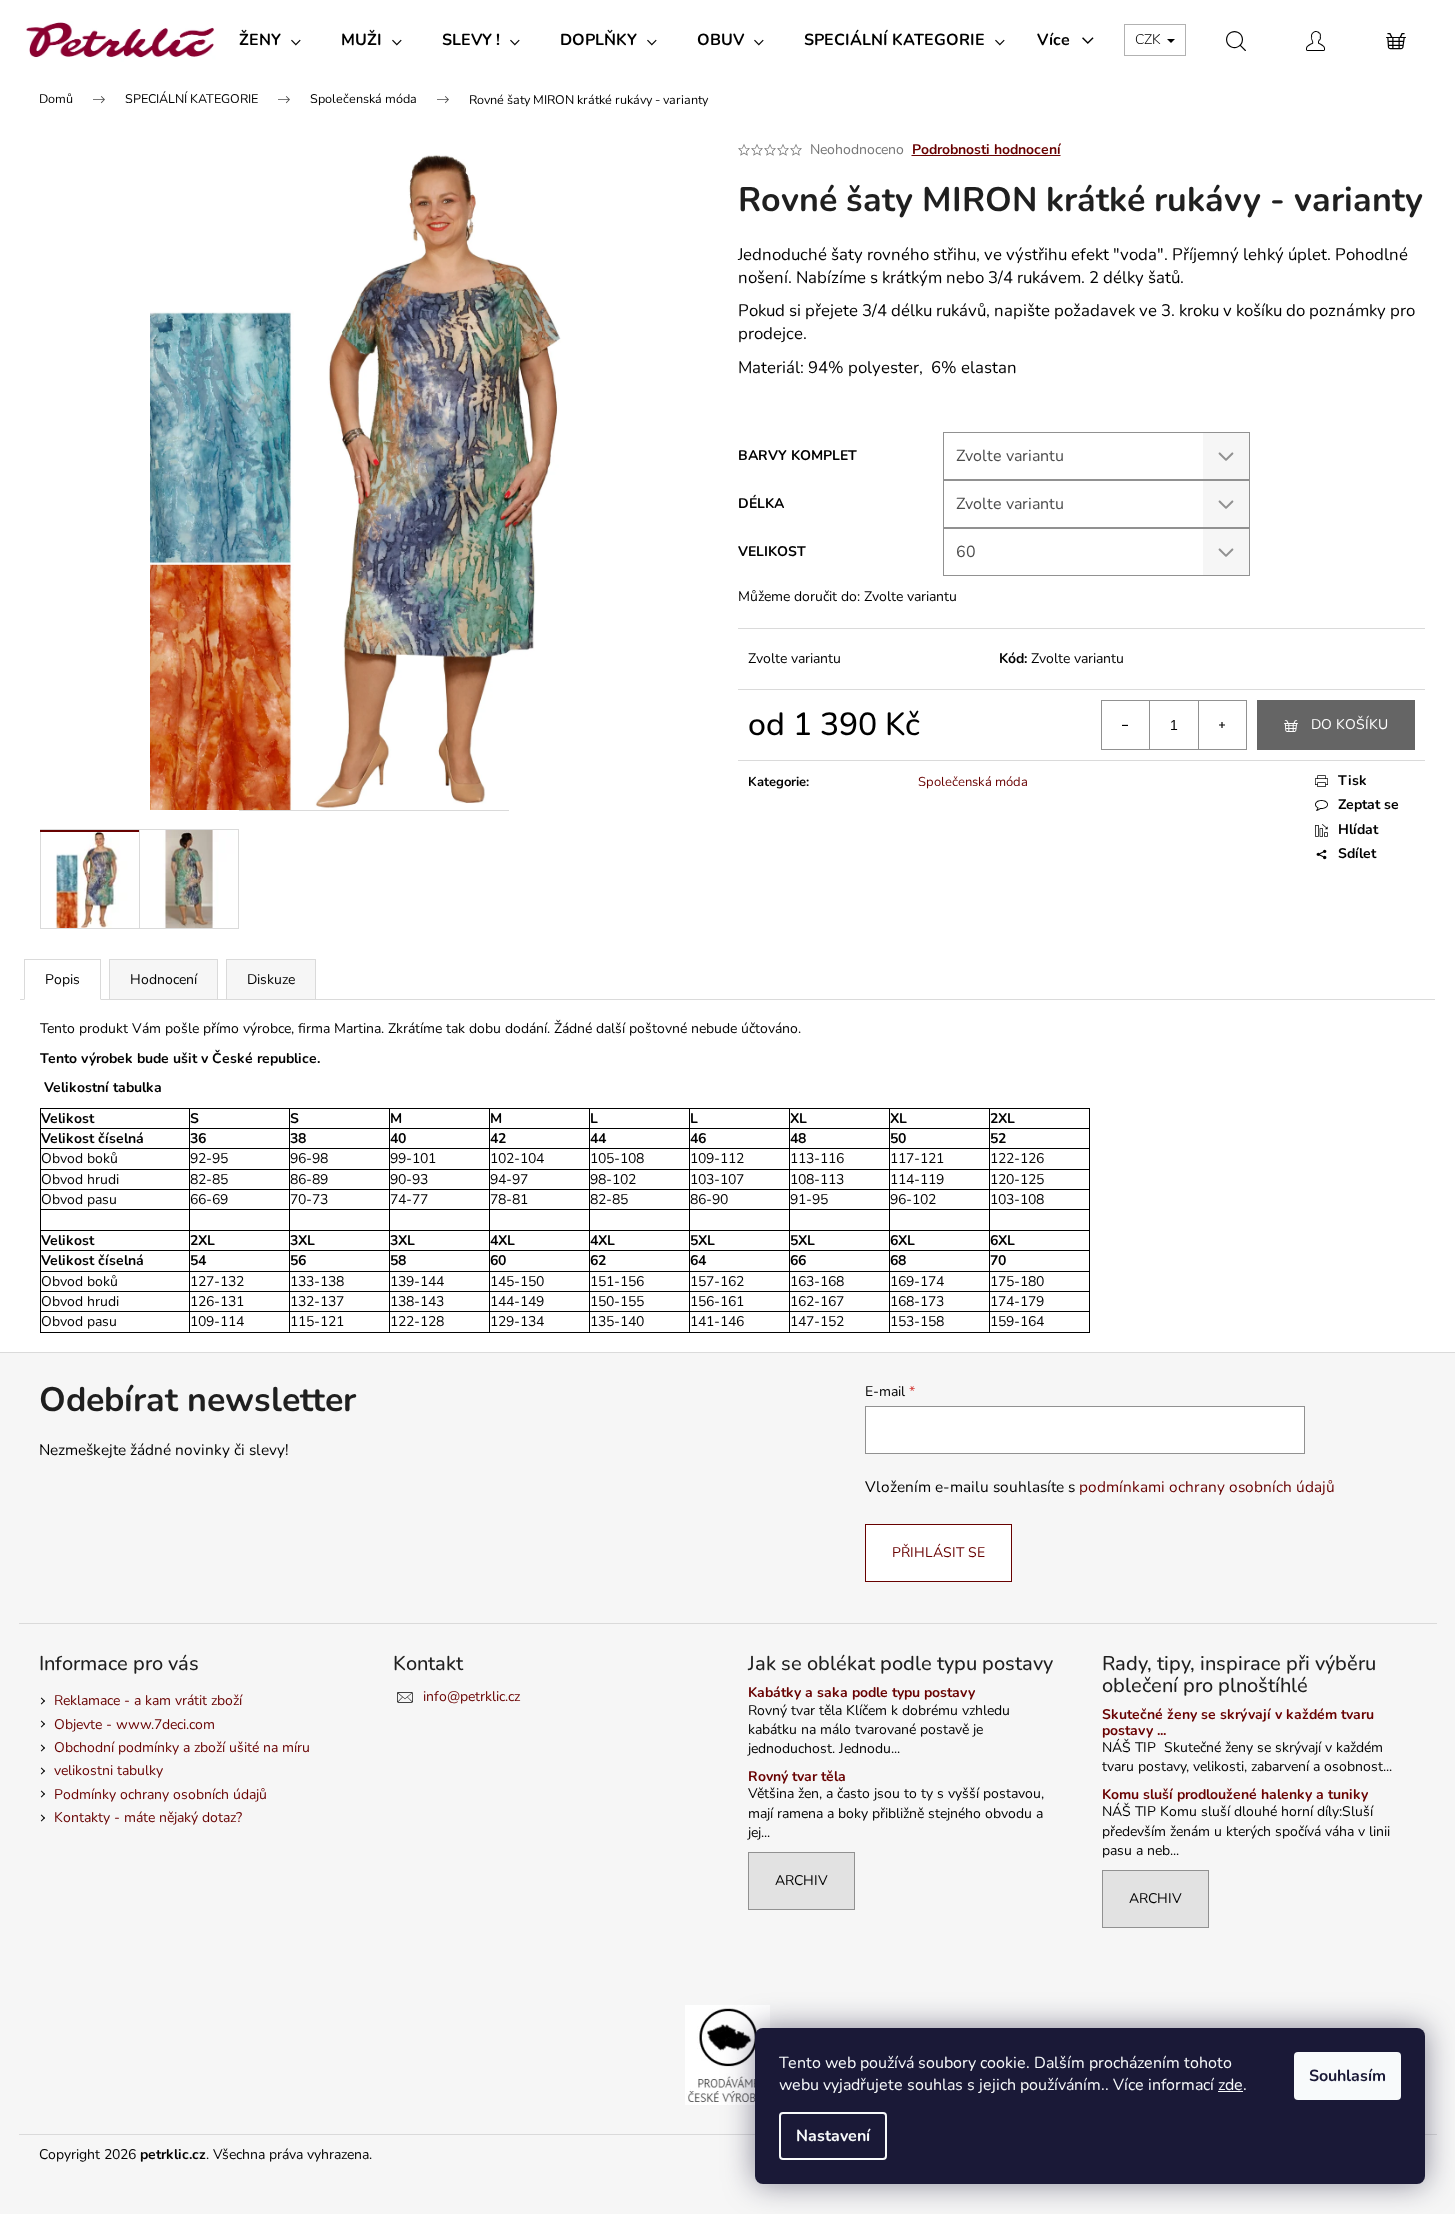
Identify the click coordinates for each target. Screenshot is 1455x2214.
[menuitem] (270, 40)
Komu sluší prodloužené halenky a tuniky (1235, 1794)
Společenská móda (973, 782)
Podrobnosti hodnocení (986, 149)
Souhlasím (1347, 2076)
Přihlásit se (938, 1552)
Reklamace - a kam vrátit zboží (148, 1700)
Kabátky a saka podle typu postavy (861, 1692)
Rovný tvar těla (797, 1776)
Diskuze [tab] (271, 979)
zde (1230, 2085)
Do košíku (1349, 724)
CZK (1150, 39)
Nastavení (833, 2136)
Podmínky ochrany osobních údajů (160, 1794)
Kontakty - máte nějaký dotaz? (148, 1817)
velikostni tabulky (108, 1770)
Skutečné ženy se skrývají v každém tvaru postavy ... (1238, 1722)
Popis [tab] (62, 979)
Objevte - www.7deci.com (134, 1724)
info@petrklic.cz (471, 1696)
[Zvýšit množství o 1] (1222, 725)
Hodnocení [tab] (163, 979)
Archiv (801, 1880)
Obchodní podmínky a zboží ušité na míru (182, 1747)
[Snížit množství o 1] (1126, 725)
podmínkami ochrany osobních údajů (1207, 1486)
